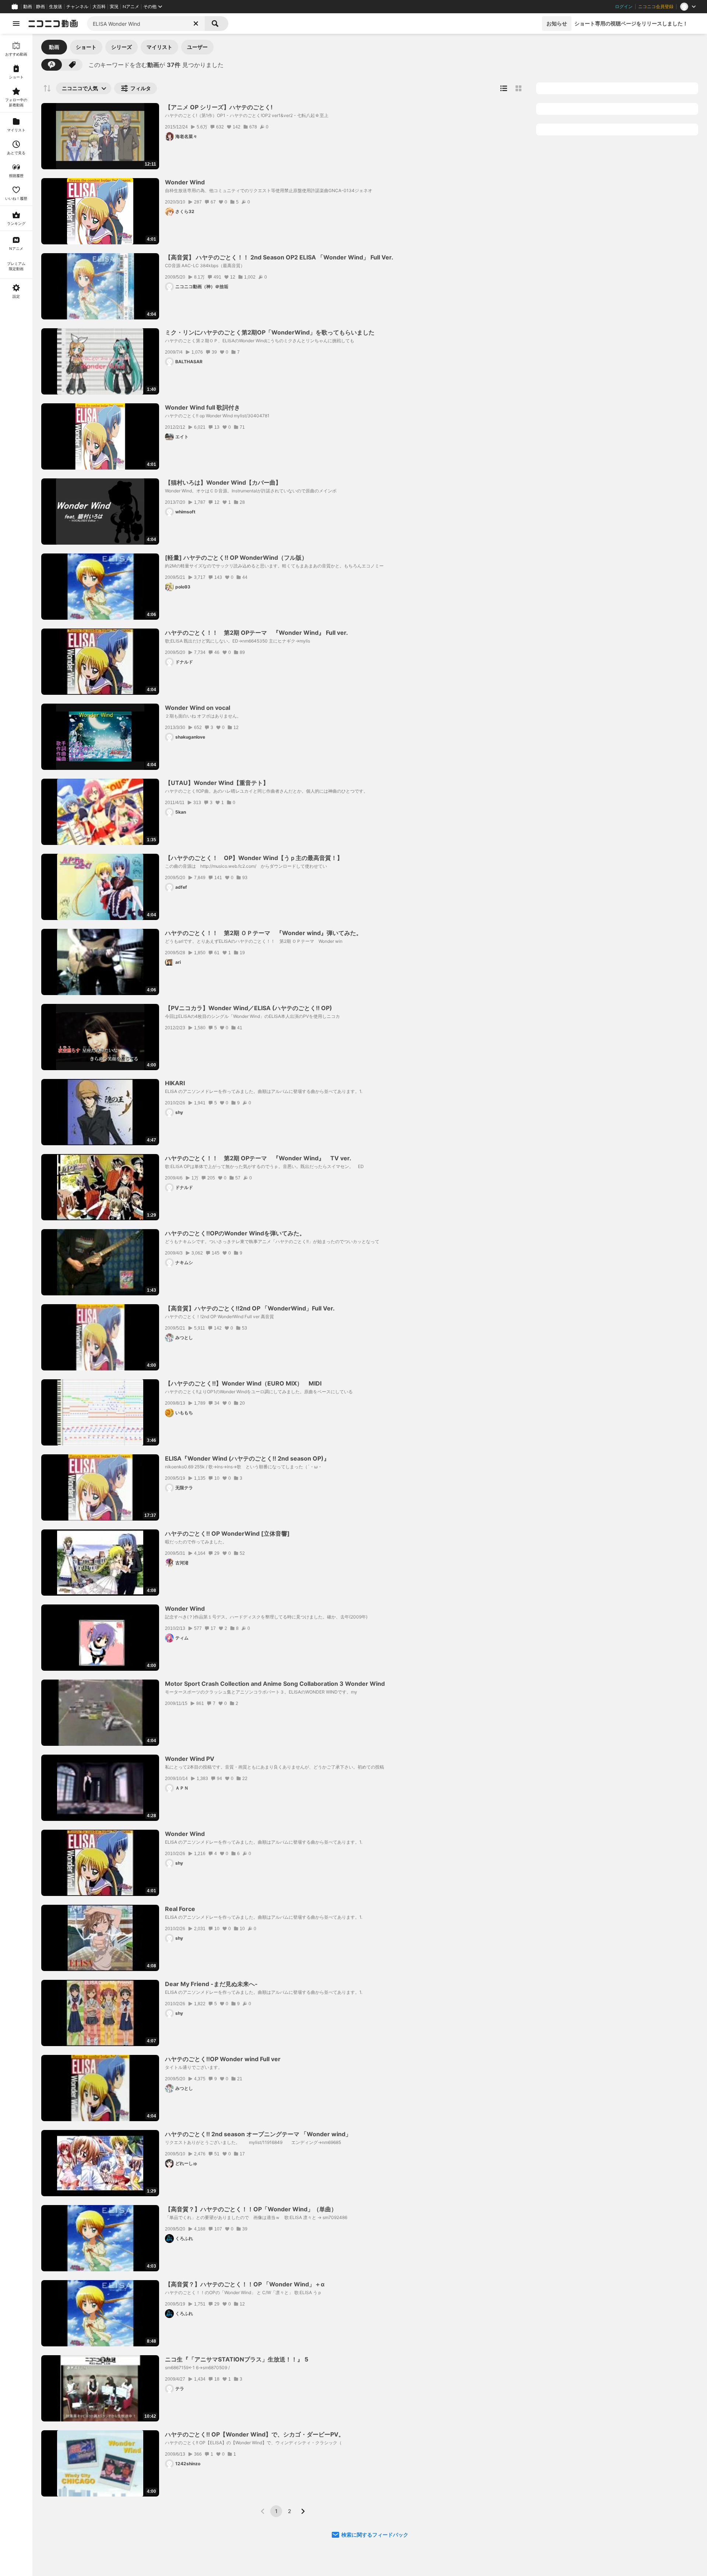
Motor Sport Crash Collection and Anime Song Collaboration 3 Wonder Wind (275, 1684)
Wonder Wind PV (190, 1759)
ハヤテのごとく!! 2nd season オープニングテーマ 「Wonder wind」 (258, 2134)
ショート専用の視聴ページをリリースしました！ (631, 23)
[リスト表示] (504, 88)
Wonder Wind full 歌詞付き (203, 407)
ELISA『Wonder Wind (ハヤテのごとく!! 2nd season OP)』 (247, 1458)
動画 (28, 7)
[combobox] (146, 24)
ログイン (624, 7)
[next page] (303, 2511)
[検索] (217, 24)
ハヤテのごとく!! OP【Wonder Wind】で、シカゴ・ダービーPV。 (255, 2434)
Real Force (180, 1909)
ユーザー (197, 47)
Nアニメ (131, 7)
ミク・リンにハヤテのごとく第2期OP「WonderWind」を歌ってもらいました (270, 332)
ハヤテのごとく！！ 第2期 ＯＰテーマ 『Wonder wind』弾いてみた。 (263, 933)
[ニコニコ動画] (53, 24)
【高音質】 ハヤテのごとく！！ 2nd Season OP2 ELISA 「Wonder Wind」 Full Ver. (279, 257)
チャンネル (77, 7)
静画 (41, 7)
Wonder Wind (185, 182)
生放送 (56, 7)
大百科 (99, 7)
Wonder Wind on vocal (198, 708)
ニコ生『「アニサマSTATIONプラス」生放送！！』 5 (237, 2359)
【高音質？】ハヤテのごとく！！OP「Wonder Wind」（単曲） (251, 2209)
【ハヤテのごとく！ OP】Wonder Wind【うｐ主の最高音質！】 (254, 858)
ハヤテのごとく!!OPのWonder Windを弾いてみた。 (235, 1233)
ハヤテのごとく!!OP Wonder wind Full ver (223, 2059)
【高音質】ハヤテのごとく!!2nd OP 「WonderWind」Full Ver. (250, 1308)
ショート (86, 47)
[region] (16, 1305)
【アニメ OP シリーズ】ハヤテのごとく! (219, 107)
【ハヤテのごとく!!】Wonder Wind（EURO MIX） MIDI (243, 1383)
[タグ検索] (72, 65)
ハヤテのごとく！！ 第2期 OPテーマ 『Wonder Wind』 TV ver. (258, 1158)
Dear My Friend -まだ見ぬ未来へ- (211, 1984)
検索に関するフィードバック (375, 2535)
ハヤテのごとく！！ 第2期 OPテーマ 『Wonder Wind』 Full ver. (256, 633)
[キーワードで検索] (52, 65)
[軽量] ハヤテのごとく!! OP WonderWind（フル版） (236, 558)
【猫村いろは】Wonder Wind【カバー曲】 (223, 482)
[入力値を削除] (196, 24)
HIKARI (175, 1083)
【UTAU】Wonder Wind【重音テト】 (217, 783)
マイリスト (159, 47)
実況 (114, 7)
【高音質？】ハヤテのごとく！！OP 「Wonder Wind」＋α (245, 2284)
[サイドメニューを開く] (16, 24)
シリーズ (122, 47)
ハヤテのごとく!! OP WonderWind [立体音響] (227, 1533)
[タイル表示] (518, 88)
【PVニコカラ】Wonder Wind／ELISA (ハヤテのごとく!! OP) (249, 1008)
